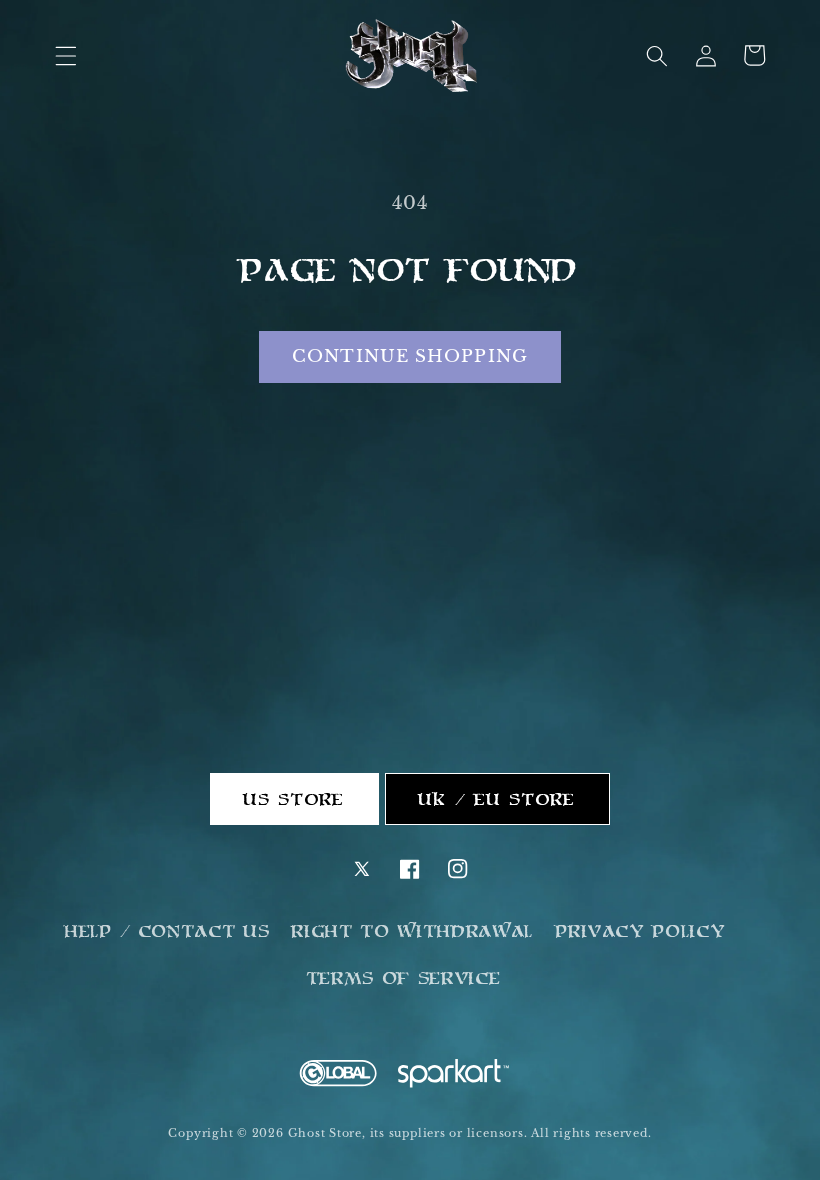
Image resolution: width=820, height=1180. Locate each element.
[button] (66, 55)
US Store (295, 799)
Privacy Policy (641, 931)
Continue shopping (410, 356)
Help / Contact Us (167, 931)
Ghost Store (325, 1133)
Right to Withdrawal (413, 931)
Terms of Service (404, 978)
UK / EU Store (497, 799)
